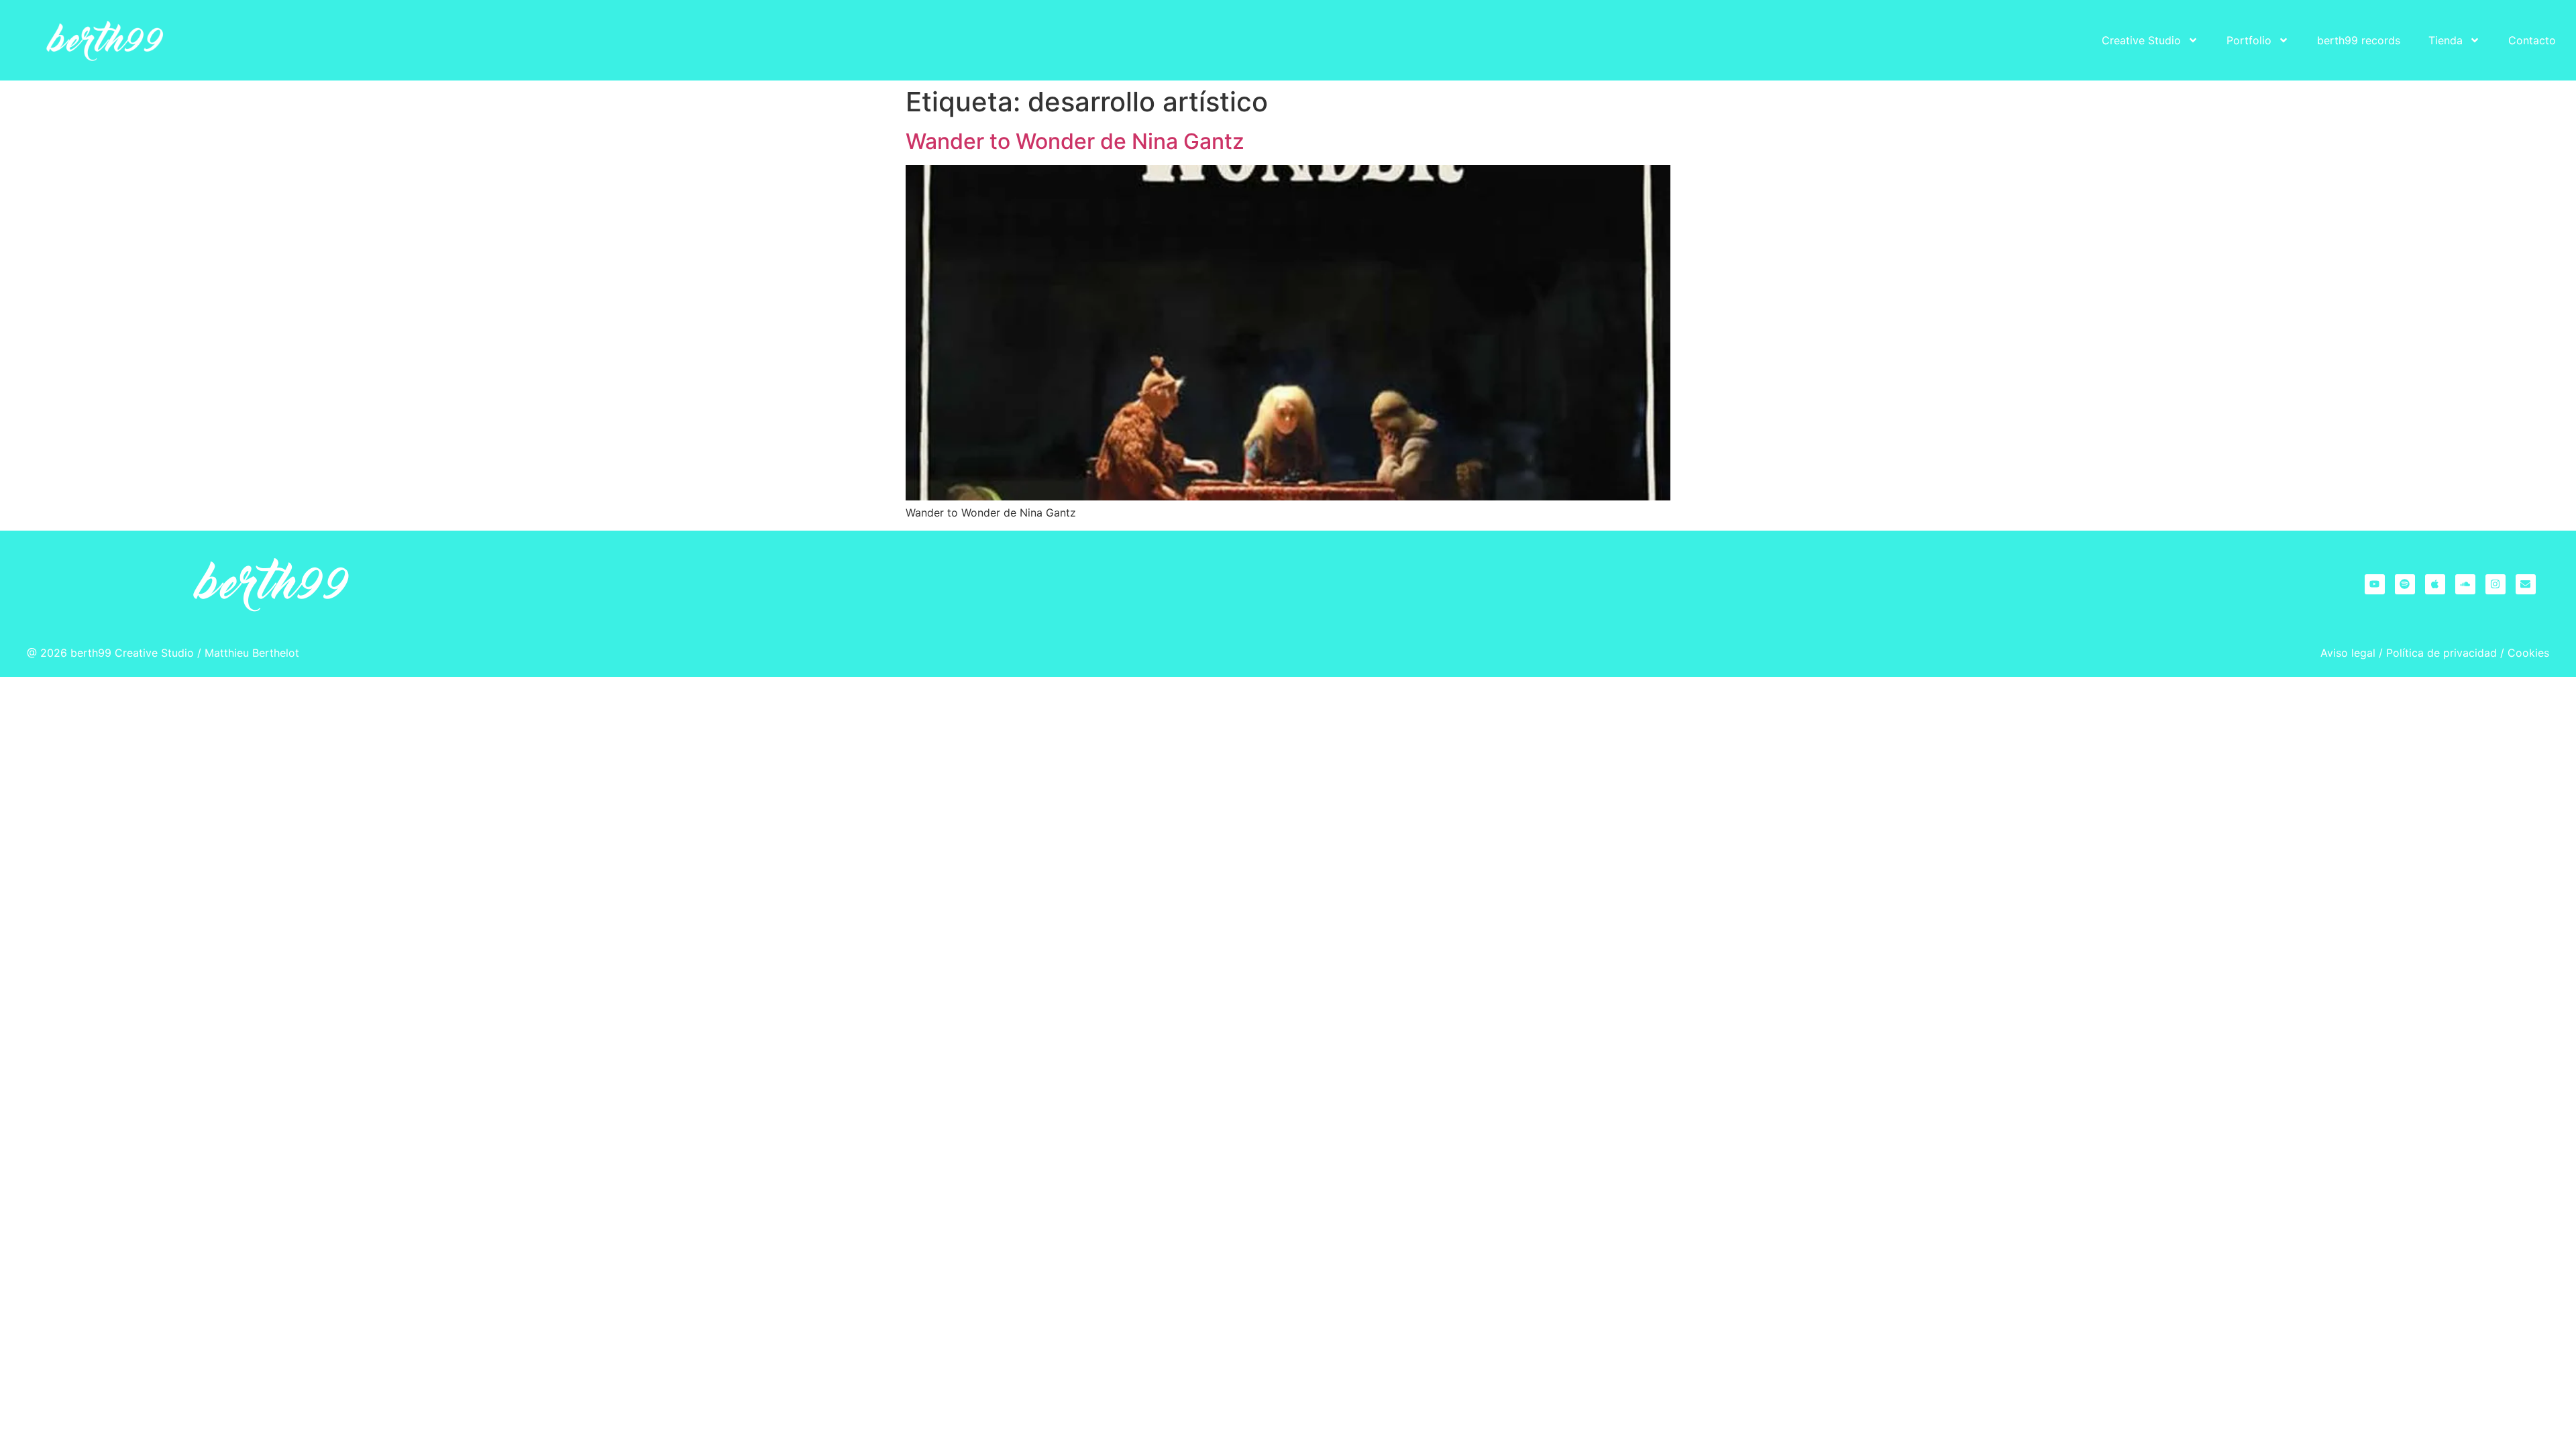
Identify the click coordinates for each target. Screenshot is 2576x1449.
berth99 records (2359, 40)
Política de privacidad (2441, 653)
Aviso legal (2348, 653)
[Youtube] (2375, 584)
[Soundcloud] (2465, 584)
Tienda (2446, 40)
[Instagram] (2495, 584)
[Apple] (2435, 584)
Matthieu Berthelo (250, 653)
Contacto (2532, 40)
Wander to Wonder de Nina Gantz (1075, 141)
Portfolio (2249, 40)
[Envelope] (2526, 584)
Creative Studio (2141, 40)
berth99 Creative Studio (132, 653)
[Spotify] (2405, 584)
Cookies (2528, 653)
